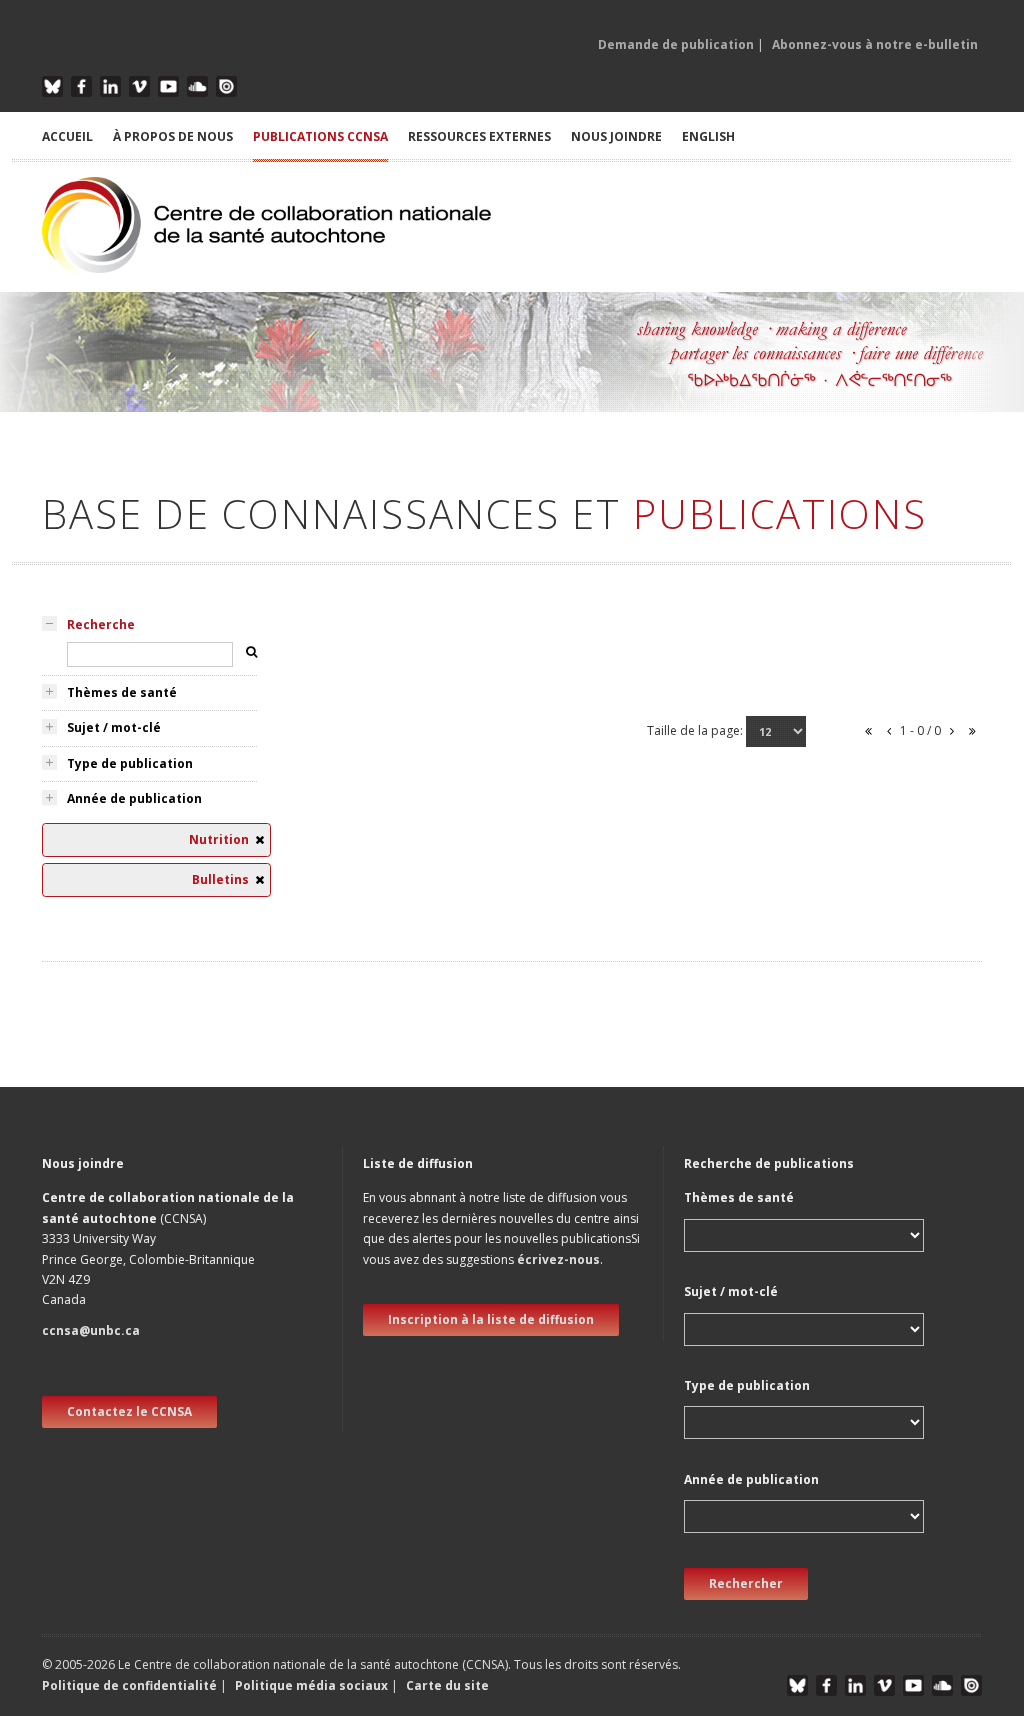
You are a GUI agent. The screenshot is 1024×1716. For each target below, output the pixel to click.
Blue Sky (52, 86)
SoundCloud (197, 86)
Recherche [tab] (101, 624)
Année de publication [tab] (134, 798)
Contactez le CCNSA (129, 1411)
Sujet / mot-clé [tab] (114, 727)
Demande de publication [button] (676, 44)
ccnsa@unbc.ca (91, 1330)
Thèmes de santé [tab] (122, 692)
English (708, 136)
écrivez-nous (558, 1259)
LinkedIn (110, 86)
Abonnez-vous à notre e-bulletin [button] (875, 44)
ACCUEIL (67, 136)
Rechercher (746, 1583)
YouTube (168, 86)
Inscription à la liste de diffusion (491, 1319)
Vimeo (139, 86)
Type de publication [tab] (130, 763)
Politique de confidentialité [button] (131, 1685)
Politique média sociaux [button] (311, 1685)
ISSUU (226, 86)
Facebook (81, 86)
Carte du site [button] (447, 1685)
